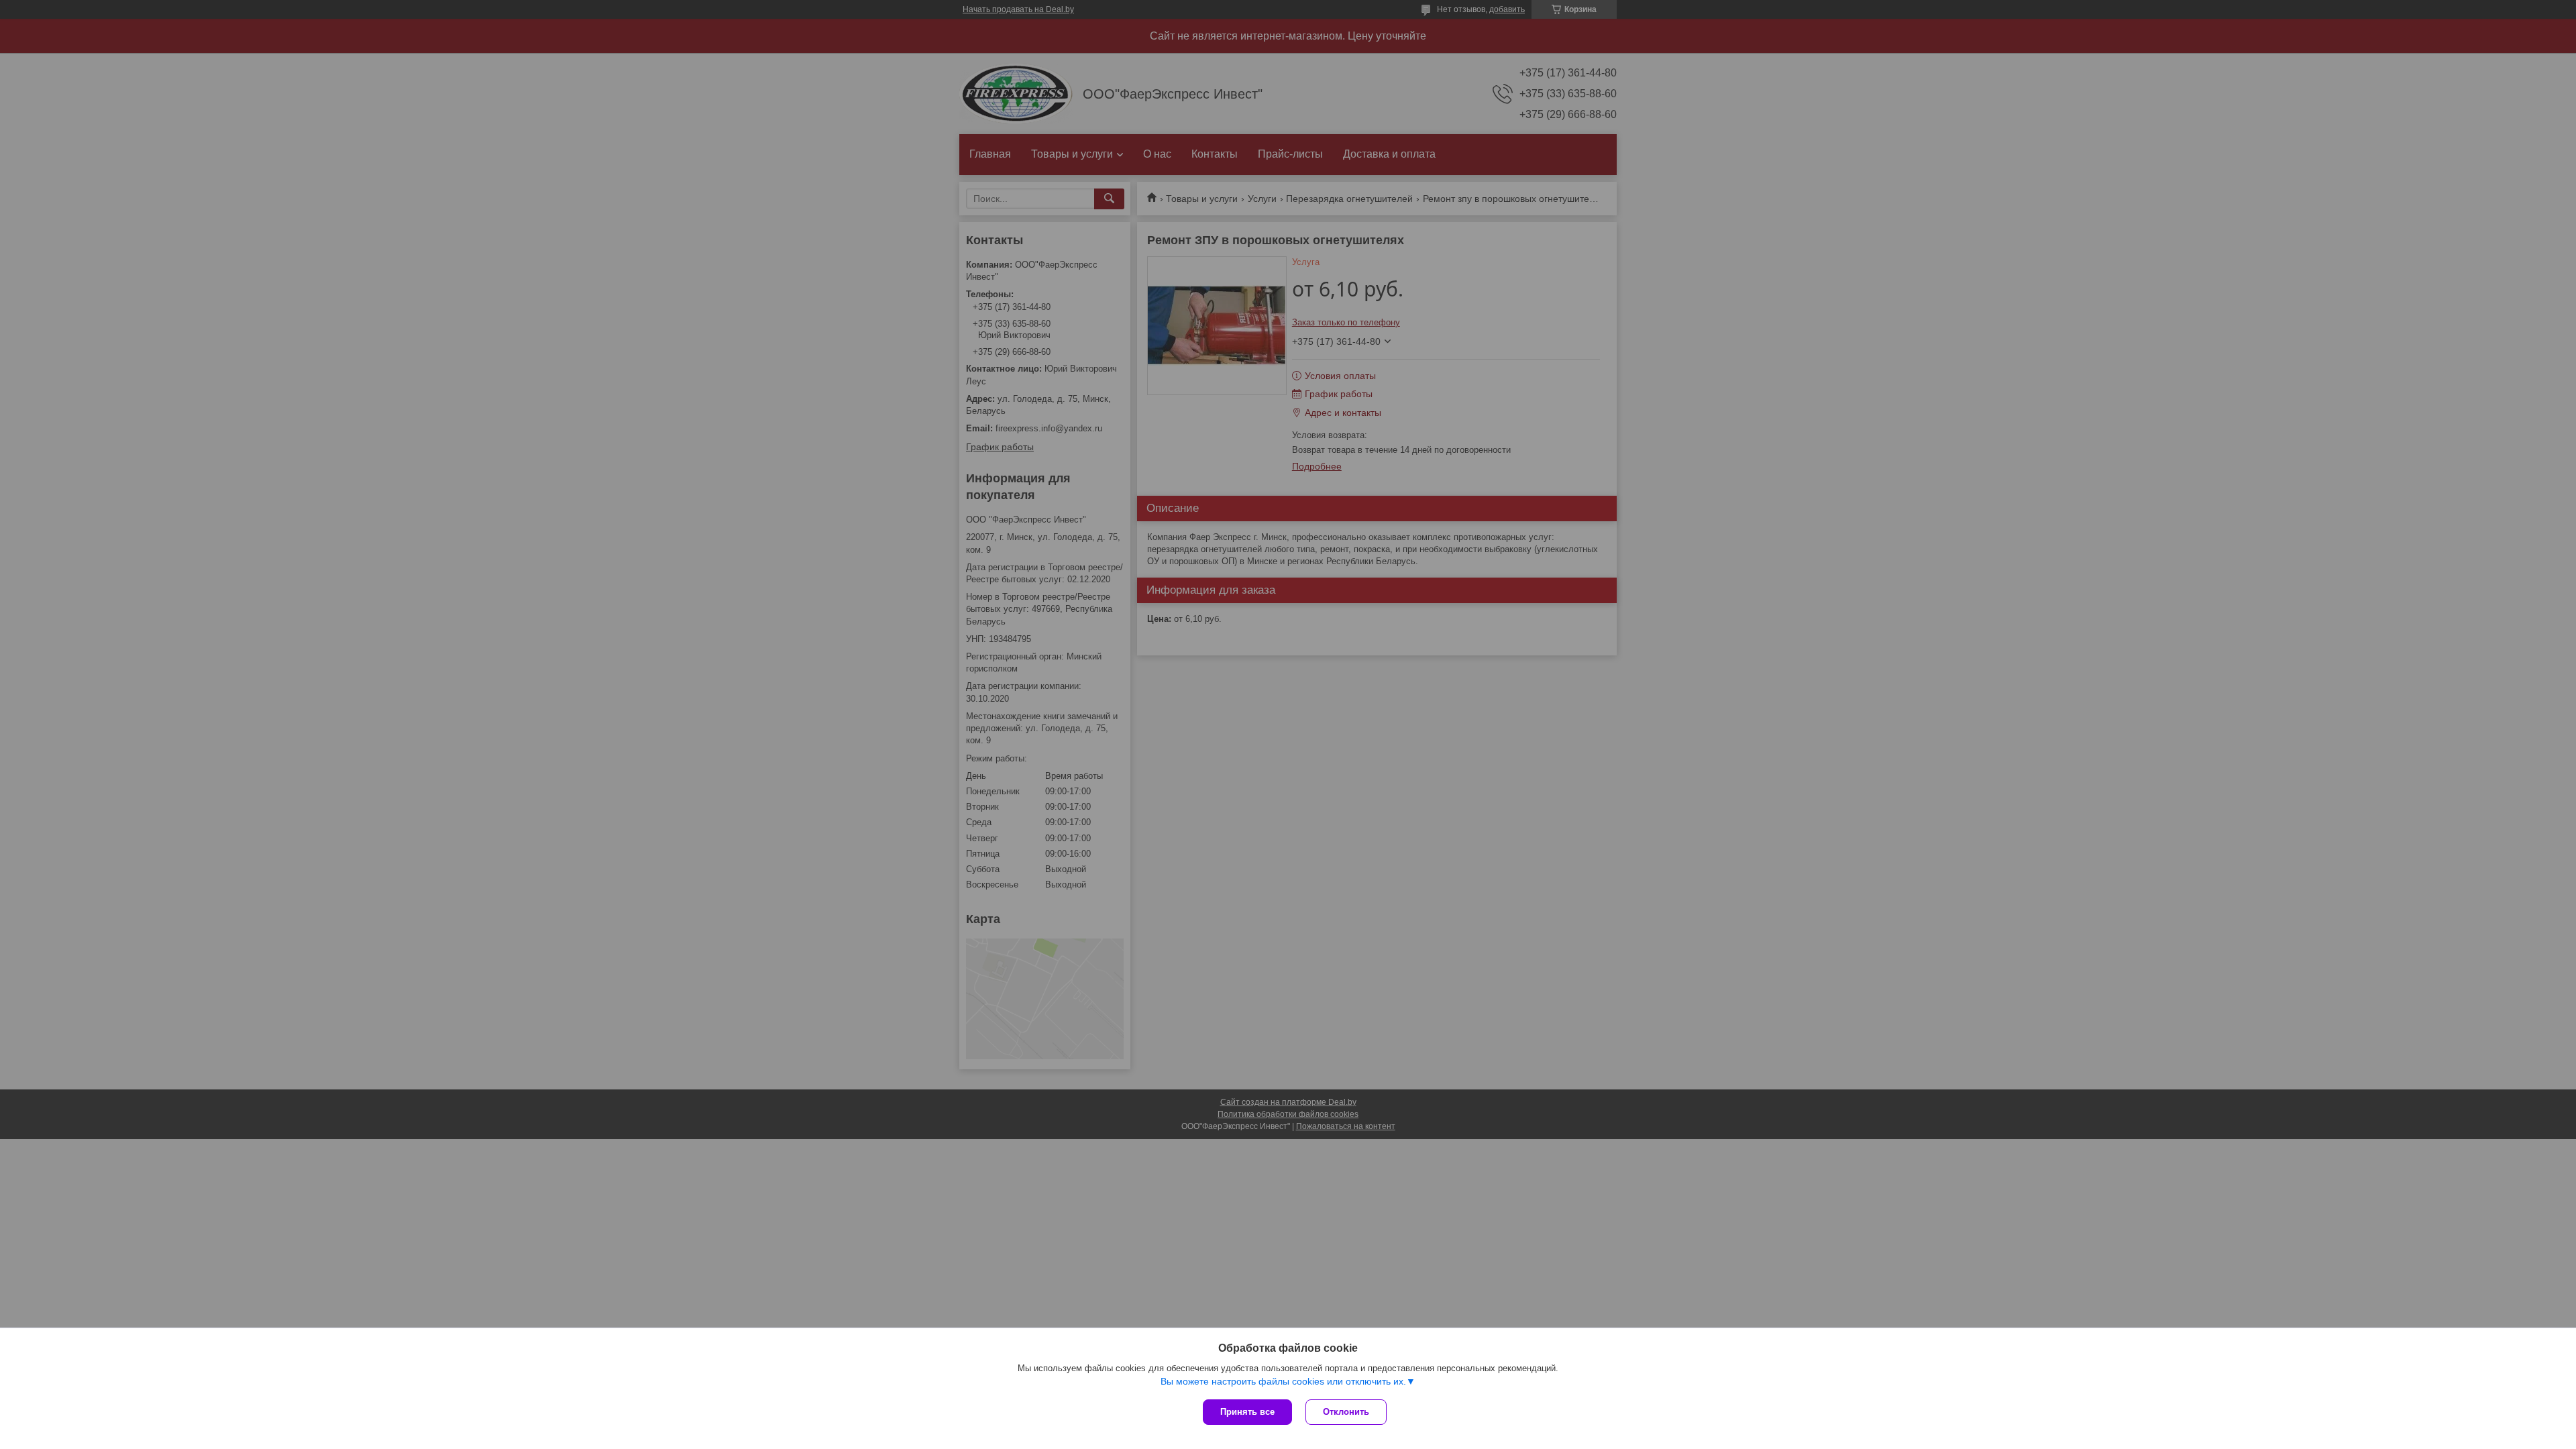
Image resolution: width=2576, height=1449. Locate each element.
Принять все (1247, 1412)
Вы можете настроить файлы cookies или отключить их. (1283, 1381)
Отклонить (1346, 1412)
